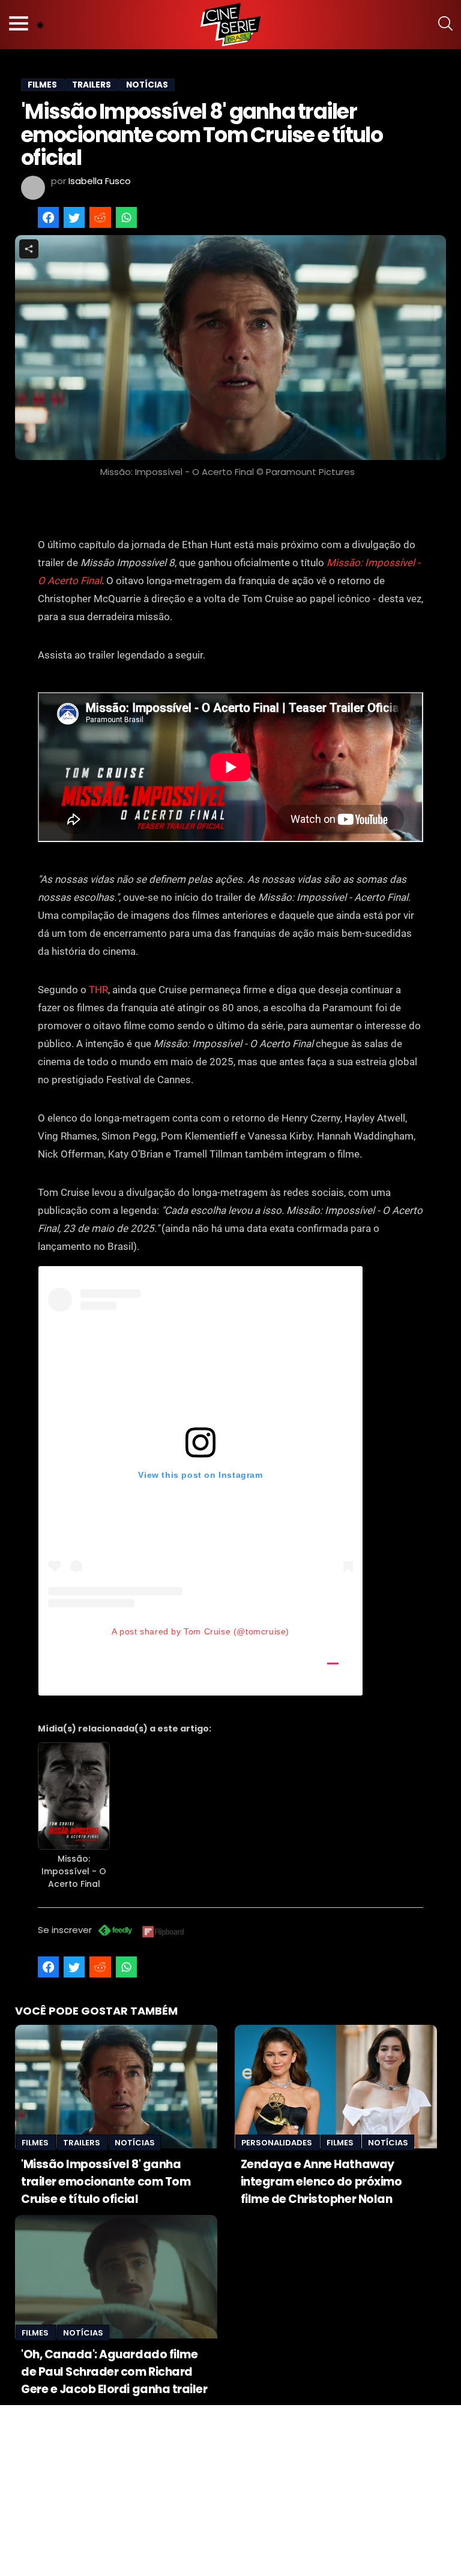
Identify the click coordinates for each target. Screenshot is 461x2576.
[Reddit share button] (100, 217)
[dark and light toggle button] (40, 25)
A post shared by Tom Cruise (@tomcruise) (200, 1631)
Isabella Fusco (100, 181)
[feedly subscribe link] (115, 1932)
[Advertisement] (230, 2489)
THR (98, 990)
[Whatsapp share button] (126, 217)
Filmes (36, 2143)
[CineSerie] (230, 25)
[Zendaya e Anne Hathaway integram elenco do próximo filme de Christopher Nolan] (336, 2087)
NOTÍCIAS (147, 85)
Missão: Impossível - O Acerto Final (74, 1871)
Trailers (83, 2143)
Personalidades (278, 2143)
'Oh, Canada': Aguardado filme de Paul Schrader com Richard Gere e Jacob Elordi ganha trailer (114, 2372)
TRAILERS (92, 85)
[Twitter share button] (74, 217)
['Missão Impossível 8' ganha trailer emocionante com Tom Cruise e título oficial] (116, 2087)
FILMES (42, 85)
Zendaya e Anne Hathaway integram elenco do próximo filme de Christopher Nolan (321, 2182)
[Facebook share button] (48, 217)
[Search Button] (445, 25)
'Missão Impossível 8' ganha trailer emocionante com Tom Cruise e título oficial (106, 2182)
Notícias (135, 2143)
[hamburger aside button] (19, 25)
